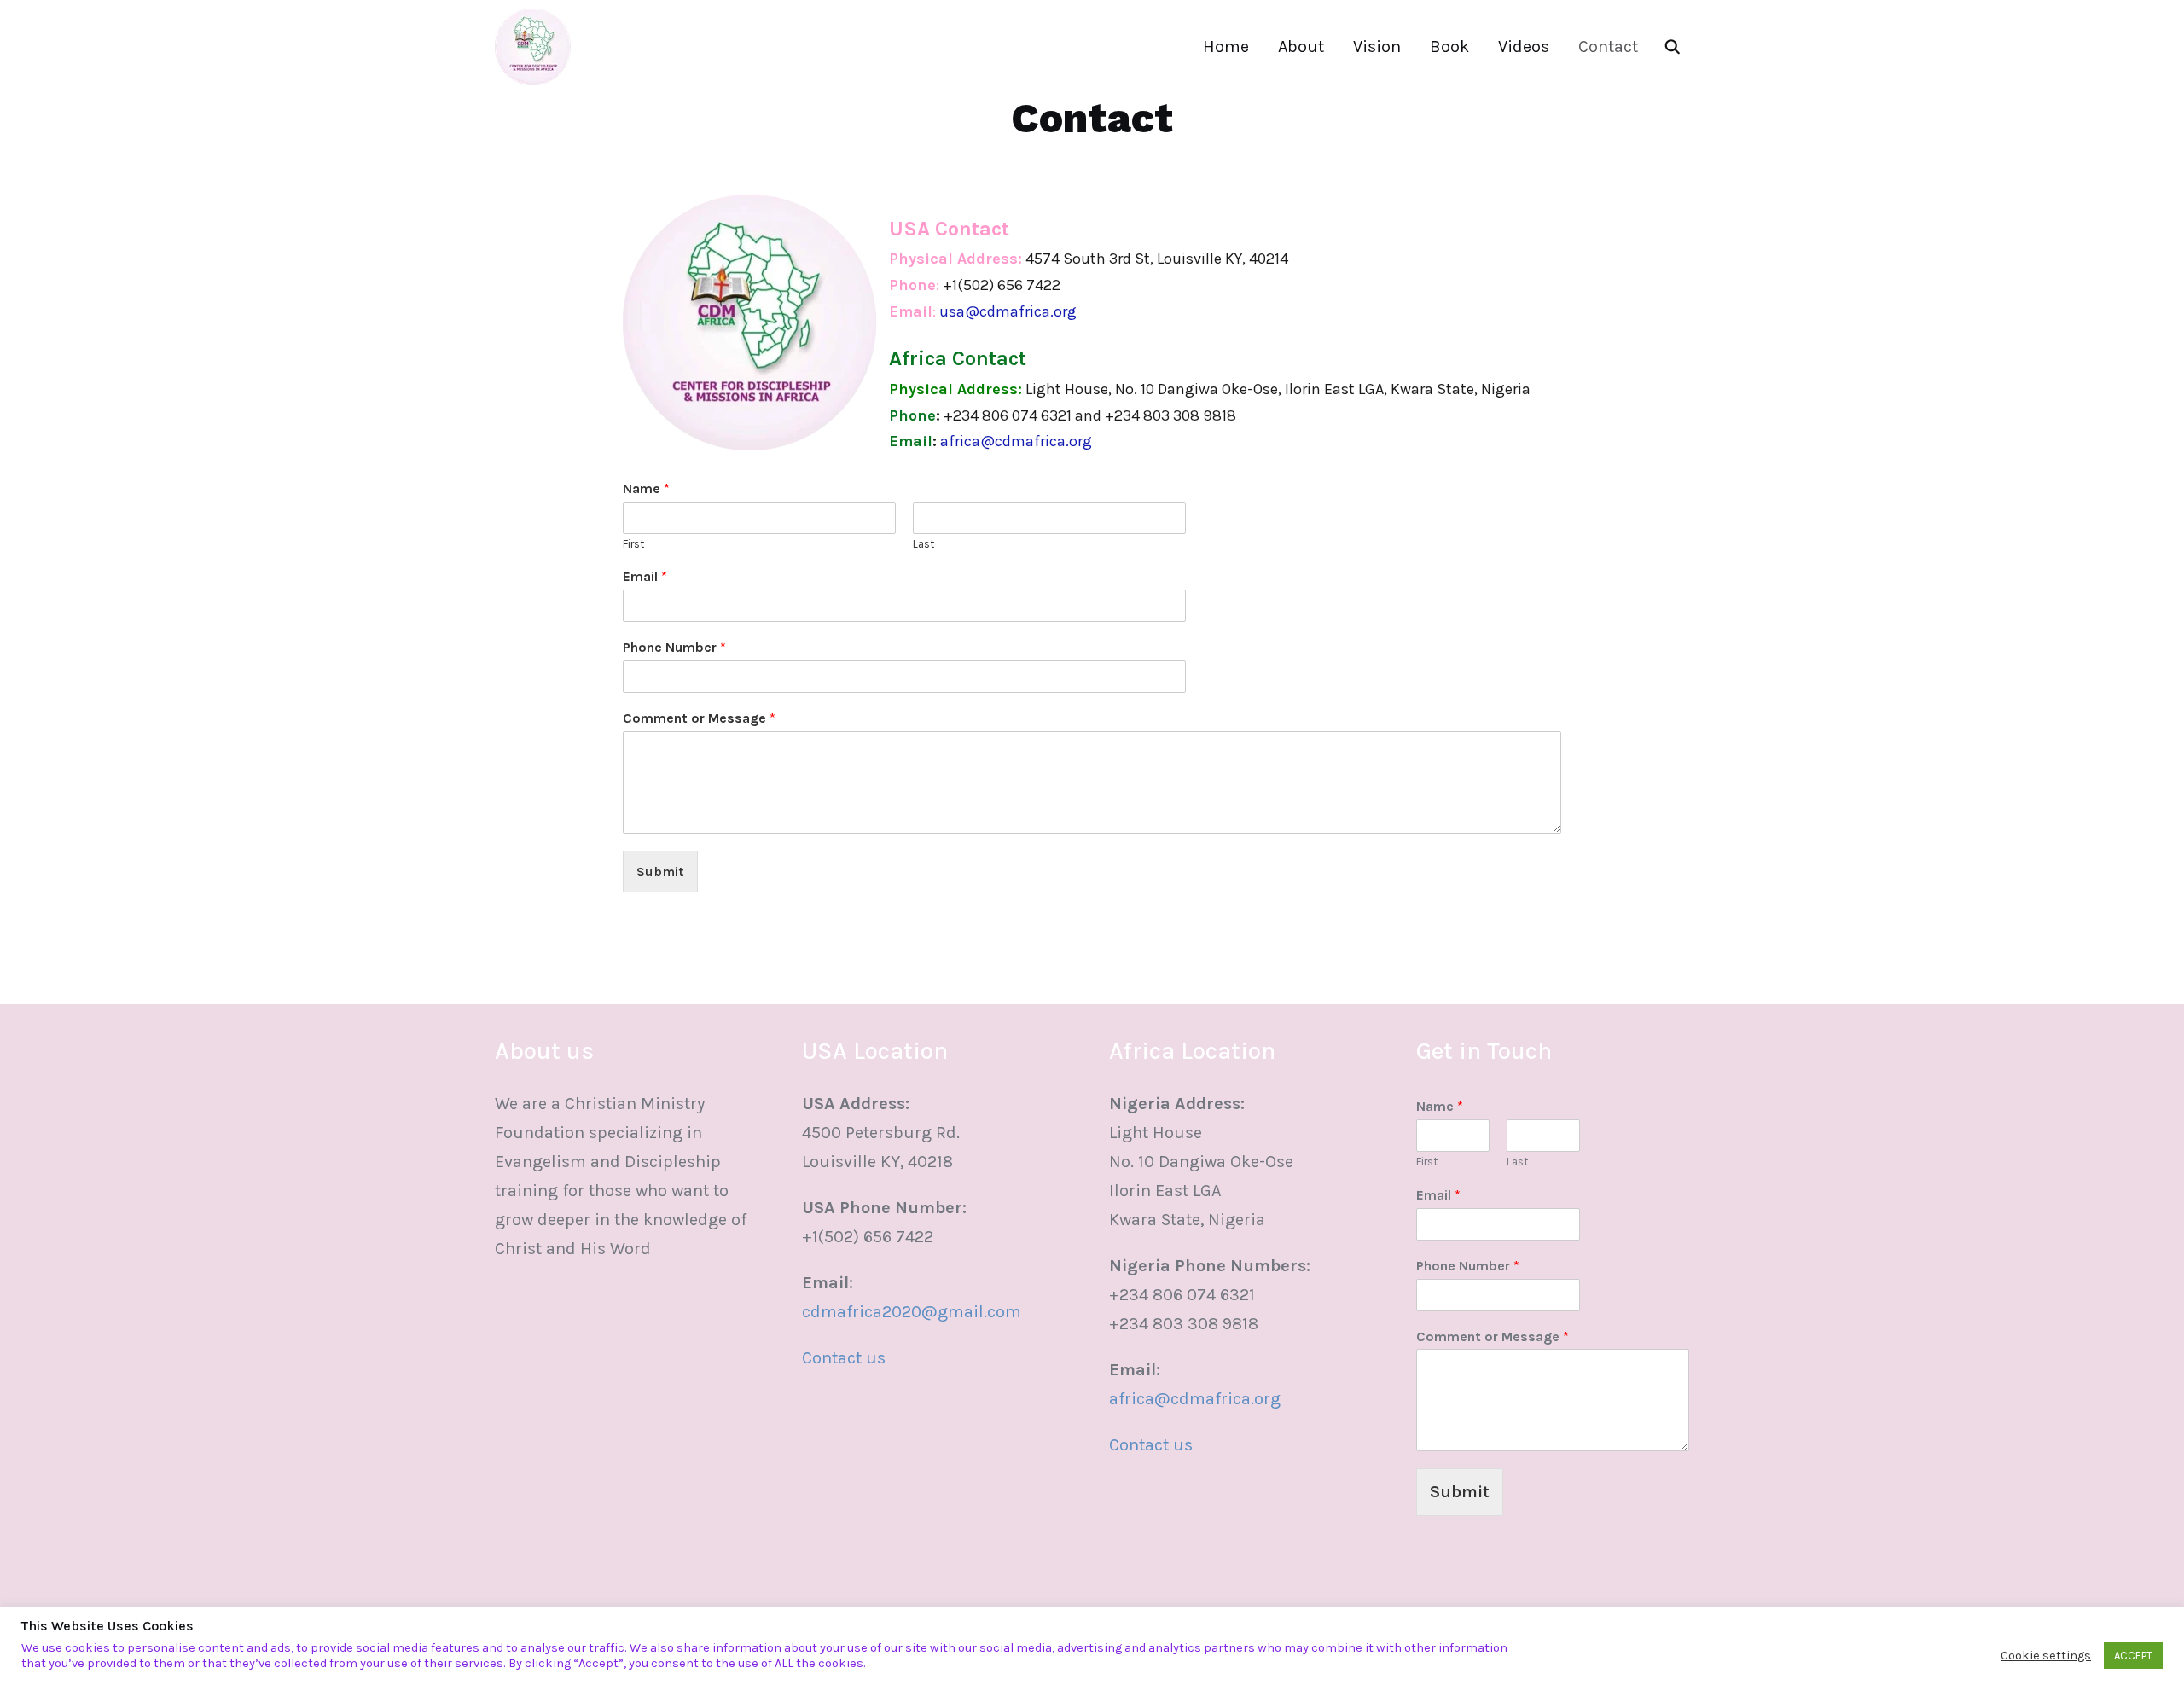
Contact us (844, 1358)
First (633, 544)
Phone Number (674, 647)
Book (1449, 46)
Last (924, 544)
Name (646, 488)
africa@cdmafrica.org (1195, 1399)
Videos (1524, 46)
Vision (1377, 46)
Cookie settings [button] (2046, 1656)
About (1301, 46)
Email (645, 576)
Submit (660, 872)
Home (1226, 46)
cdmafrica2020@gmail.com (912, 1312)
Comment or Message (699, 718)
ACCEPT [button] (2133, 1656)
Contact (1608, 46)
